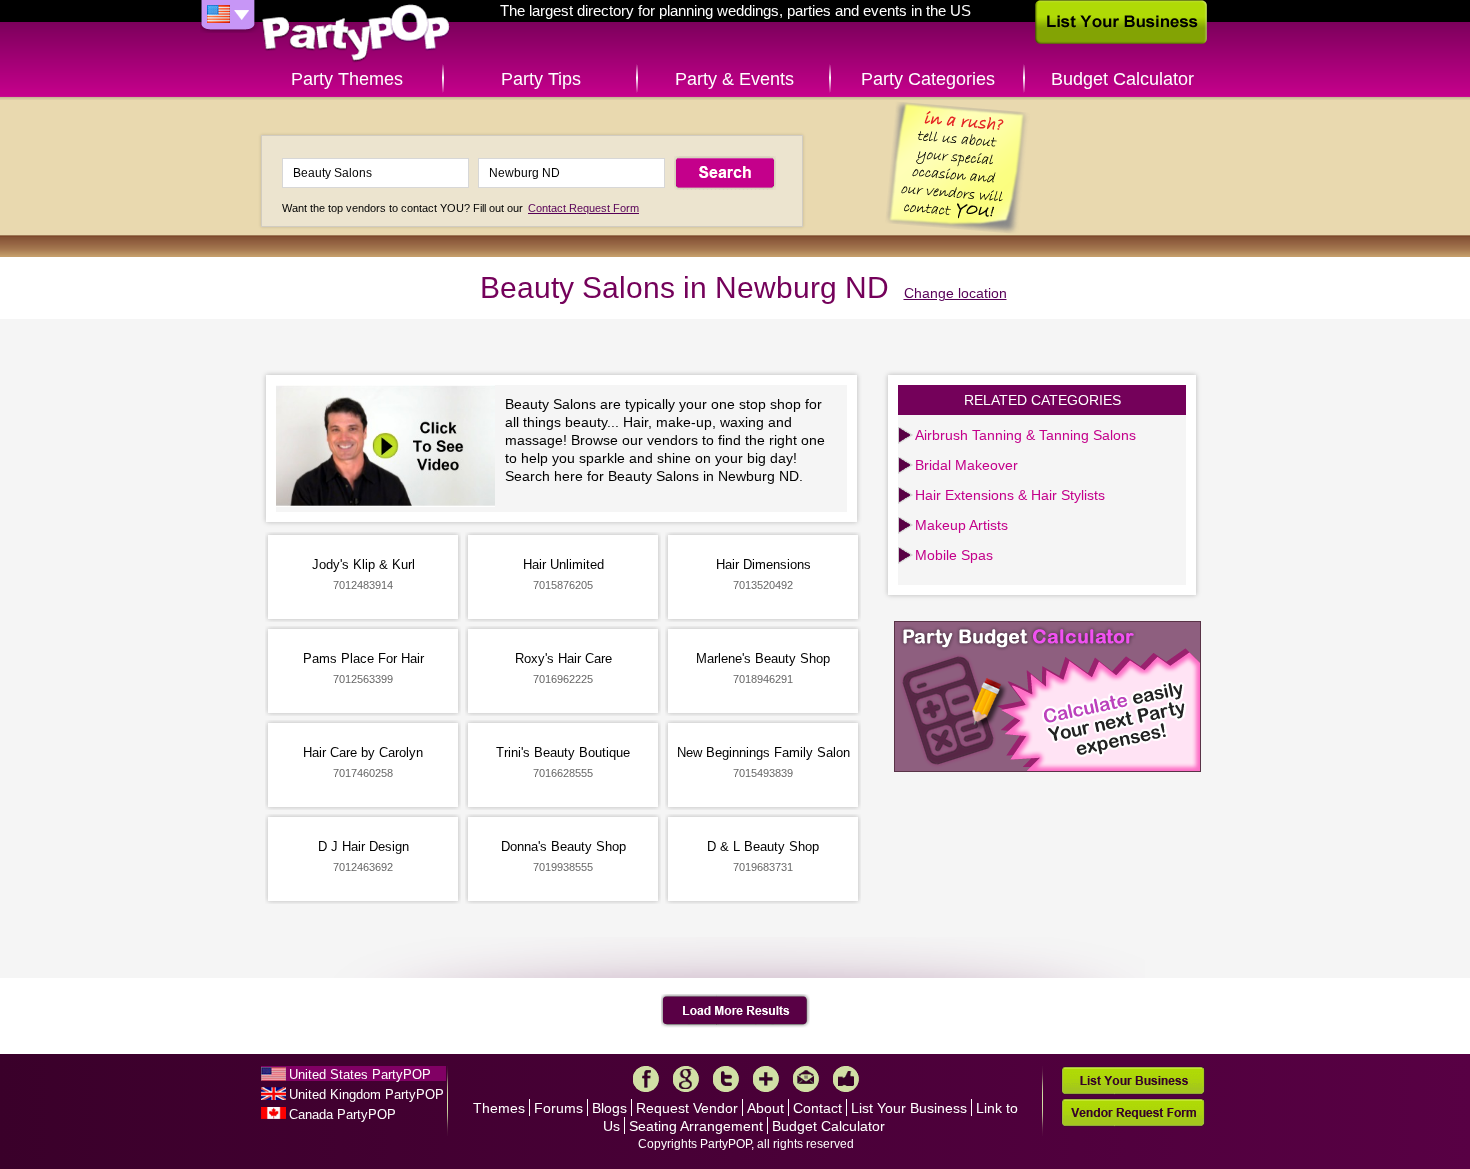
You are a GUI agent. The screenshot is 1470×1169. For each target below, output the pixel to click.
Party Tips (541, 79)
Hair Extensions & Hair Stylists (1010, 495)
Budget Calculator (1122, 79)
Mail (806, 1079)
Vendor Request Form (1133, 1112)
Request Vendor (687, 1108)
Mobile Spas (954, 555)
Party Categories (928, 79)
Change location (955, 293)
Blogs (609, 1108)
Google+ (686, 1079)
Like (846, 1079)
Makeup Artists (961, 525)
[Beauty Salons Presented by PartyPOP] (390, 448)
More (766, 1079)
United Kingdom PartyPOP (366, 1094)
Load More (735, 1011)
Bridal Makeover (966, 465)
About (765, 1108)
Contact (817, 1108)
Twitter (726, 1079)
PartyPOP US (356, 33)
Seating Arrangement (696, 1126)
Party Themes (347, 79)
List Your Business (909, 1108)
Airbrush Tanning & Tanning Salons (1025, 435)
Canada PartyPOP (342, 1114)
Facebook (646, 1079)
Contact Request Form (583, 208)
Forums (558, 1108)
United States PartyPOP (360, 1074)
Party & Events (734, 79)
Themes (499, 1108)
